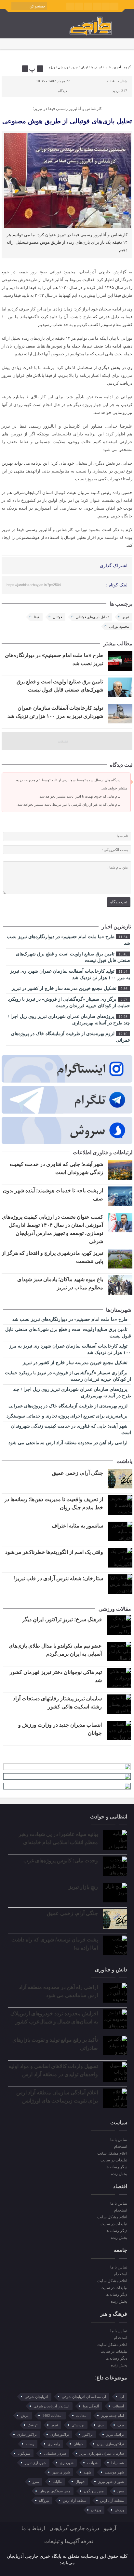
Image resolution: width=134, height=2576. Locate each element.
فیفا (37, 617)
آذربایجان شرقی (36, 2397)
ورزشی (63, 67)
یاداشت (124, 1461)
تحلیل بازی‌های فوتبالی (92, 617)
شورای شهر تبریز (111, 2482)
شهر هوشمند (114, 2472)
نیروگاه (44, 2501)
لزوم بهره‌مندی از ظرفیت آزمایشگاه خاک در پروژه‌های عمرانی (71, 1037)
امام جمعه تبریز (113, 2416)
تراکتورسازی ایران (110, 2444)
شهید (87, 2472)
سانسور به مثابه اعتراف (77, 1526)
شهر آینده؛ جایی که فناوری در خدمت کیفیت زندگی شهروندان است (71, 1429)
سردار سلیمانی (55, 2453)
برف (121, 2425)
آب (122, 2397)
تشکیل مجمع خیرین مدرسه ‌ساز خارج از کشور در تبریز (70, 988)
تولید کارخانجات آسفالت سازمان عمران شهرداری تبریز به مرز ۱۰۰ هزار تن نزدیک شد (70, 974)
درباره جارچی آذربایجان (74, 2528)
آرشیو (110, 2528)
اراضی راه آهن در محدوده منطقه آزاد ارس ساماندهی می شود (69, 1443)
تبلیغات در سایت (114, 2160)
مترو (36, 2482)
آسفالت (118, 2406)
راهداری (54, 2444)
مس (121, 2491)
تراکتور (88, 2434)
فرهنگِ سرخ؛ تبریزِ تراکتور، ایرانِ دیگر (62, 1619)
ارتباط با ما (33, 2528)
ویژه (52, 67)
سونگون (24, 2453)
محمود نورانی (119, 626)
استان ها (96, 67)
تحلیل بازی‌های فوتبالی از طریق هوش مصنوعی (67, 121)
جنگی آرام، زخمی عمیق (78, 1473)
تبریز (74, 67)
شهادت (92, 2463)
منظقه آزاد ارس (75, 2501)
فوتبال (58, 617)
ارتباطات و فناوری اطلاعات (103, 1152)
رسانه (30, 2444)
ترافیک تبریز (115, 2434)
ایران (84, 67)
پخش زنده (119, 2174)
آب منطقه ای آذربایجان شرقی (84, 2397)
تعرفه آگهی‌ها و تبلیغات (69, 2541)
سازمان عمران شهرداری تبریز (102, 2453)
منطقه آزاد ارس (112, 2501)
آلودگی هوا (91, 2406)
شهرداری (67, 2463)
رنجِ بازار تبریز (83, 1887)
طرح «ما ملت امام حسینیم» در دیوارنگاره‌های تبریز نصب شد (68, 940)
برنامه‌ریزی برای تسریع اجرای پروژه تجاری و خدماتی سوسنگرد (68, 1416)
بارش (25, 2416)
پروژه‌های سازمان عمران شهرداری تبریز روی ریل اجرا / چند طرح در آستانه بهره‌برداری (69, 1020)
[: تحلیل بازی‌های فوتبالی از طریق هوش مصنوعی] (7, 69)
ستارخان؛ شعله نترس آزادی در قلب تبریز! (58, 1578)
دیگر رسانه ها (116, 2167)
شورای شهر (61, 2472)
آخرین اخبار (113, 67)
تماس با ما (119, 2140)
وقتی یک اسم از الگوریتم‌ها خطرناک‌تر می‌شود (54, 1552)
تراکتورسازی (60, 2434)
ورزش (119, 2510)
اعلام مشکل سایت (112, 2153)
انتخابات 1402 (52, 2416)
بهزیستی (78, 2425)
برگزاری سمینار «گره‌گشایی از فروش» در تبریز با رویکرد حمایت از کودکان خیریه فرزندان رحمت (69, 1002)
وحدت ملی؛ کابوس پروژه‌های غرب (61, 1861)
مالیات (57, 2482)
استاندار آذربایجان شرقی (51, 2406)
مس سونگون (94, 2491)
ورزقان (96, 2510)
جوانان (78, 2444)
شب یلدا (118, 2463)
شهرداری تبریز (35, 2463)
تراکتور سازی (27, 2434)
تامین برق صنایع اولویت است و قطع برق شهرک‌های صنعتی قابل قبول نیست (73, 957)
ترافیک (33, 2425)
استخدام (121, 2146)
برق (101, 2425)
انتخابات (82, 2416)
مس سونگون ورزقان (55, 2491)
